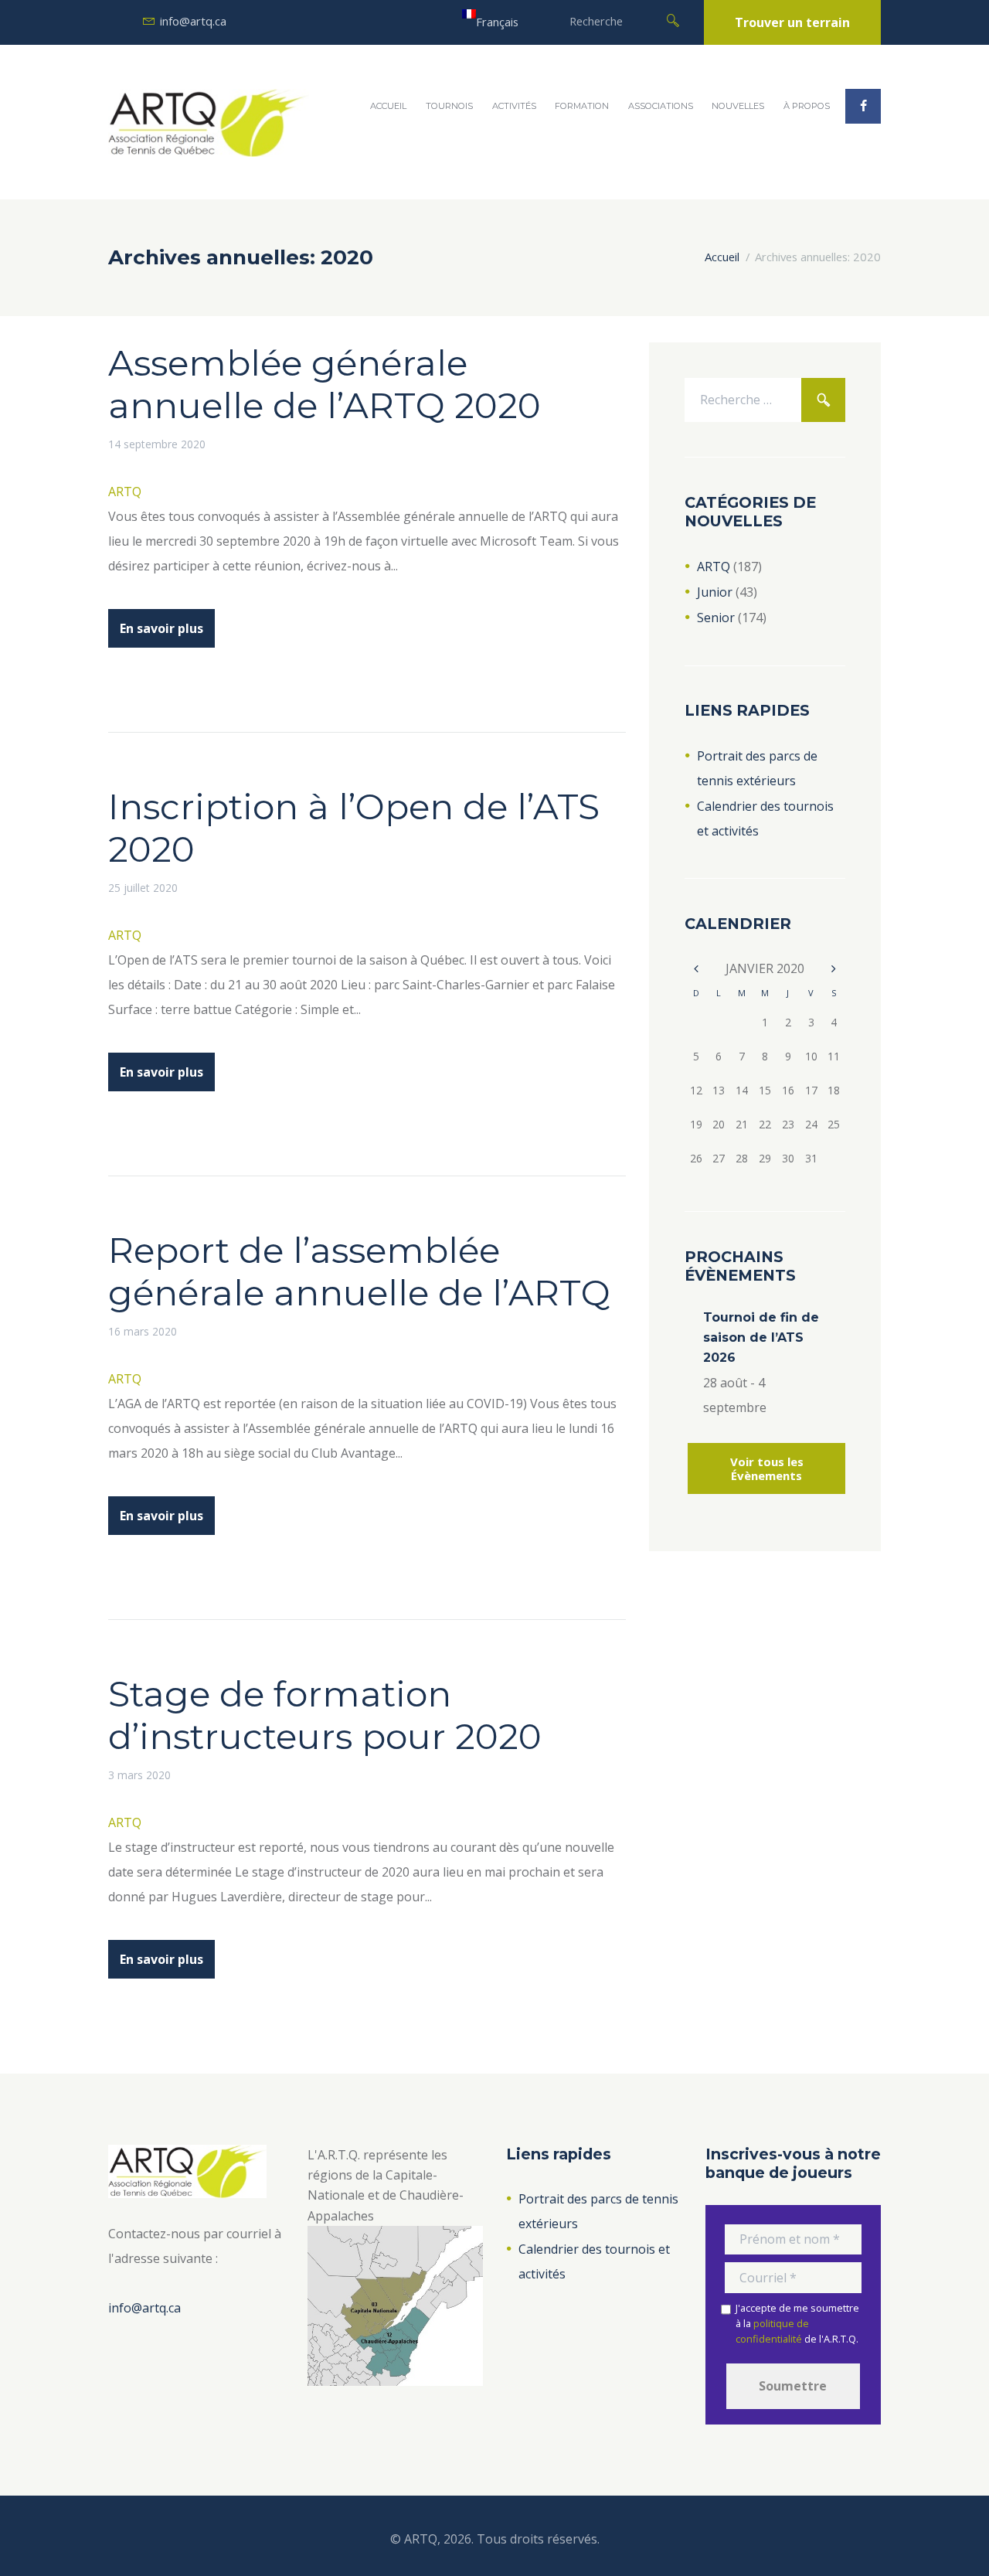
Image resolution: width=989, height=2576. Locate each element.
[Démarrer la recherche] (673, 19)
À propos (807, 106)
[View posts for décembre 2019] (696, 969)
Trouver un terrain (792, 22)
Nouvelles (738, 106)
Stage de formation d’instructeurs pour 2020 (325, 1715)
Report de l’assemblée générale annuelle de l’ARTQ (359, 1271)
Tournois (449, 106)
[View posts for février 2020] (834, 969)
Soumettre (793, 2386)
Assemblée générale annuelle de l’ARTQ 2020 (325, 384)
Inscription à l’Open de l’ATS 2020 (354, 828)
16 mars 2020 (143, 1331)
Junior (715, 592)
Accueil (388, 106)
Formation (582, 106)
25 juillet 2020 (143, 888)
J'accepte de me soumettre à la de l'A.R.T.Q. (797, 2324)
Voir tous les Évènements (767, 1468)
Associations (661, 106)
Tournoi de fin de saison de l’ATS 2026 (761, 1337)
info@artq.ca (193, 21)
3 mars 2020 (139, 1775)
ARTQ (125, 492)
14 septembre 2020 (157, 444)
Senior (716, 618)
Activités (514, 106)
